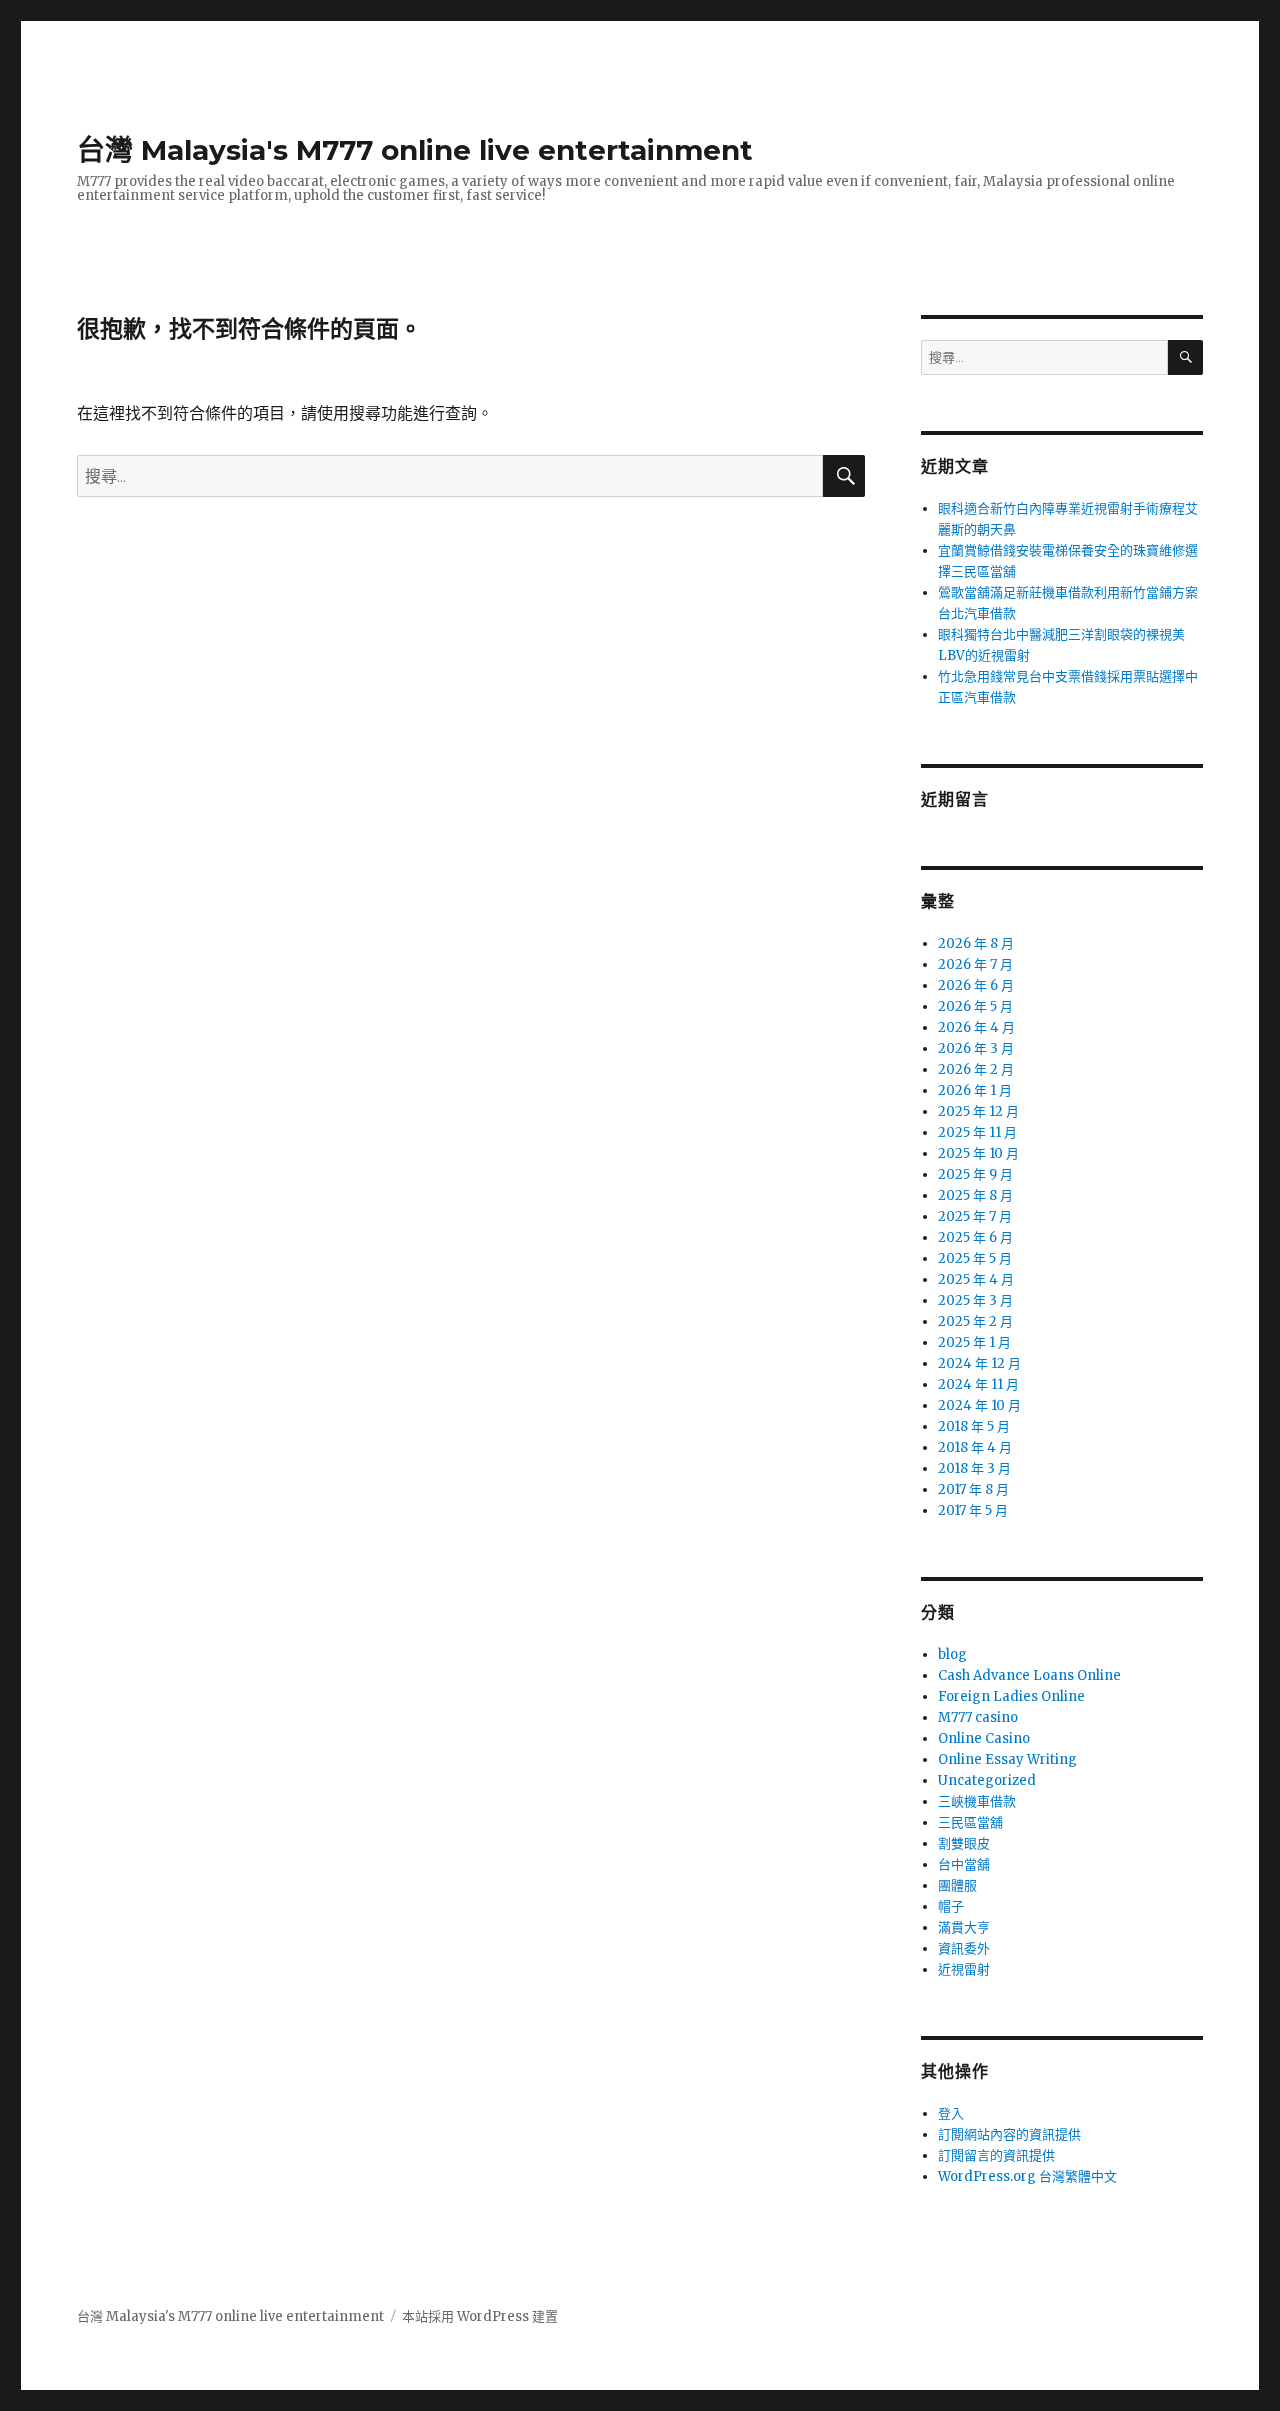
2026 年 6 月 (976, 985)
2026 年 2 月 (976, 1069)
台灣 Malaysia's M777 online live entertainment (415, 150)
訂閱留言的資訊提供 (996, 2155)
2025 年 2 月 (975, 1321)
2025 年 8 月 (975, 1195)
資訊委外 (964, 1948)
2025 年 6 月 (975, 1237)
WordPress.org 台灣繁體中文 (1027, 2176)
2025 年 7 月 (975, 1216)
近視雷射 (964, 1969)
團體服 (957, 1885)
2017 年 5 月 (973, 1510)
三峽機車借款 (977, 1801)
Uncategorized (987, 1780)
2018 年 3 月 (974, 1468)
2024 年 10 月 (979, 1405)
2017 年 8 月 (973, 1489)
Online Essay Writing (1007, 1759)
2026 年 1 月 (975, 1090)
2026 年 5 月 (975, 1006)
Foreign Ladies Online (1011, 1696)
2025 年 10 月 (978, 1153)
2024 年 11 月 (978, 1384)
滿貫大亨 (964, 1927)
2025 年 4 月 (976, 1279)
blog (952, 1654)
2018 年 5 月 (974, 1426)
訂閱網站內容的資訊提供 (1009, 2134)
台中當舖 (964, 1864)
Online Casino (984, 1738)
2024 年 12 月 (979, 1363)
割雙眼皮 (964, 1843)
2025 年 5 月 (975, 1258)
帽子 (951, 1906)
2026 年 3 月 (976, 1048)
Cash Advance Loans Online (1029, 1675)
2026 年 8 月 (976, 943)
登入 (951, 2113)
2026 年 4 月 (976, 1027)
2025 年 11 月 (977, 1132)
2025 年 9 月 (975, 1174)
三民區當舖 (970, 1822)
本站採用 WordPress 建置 (480, 2316)
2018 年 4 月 (975, 1447)
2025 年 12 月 (978, 1111)
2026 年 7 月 (975, 964)
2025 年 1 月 (974, 1342)
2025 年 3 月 (975, 1300)
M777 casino (978, 1717)
